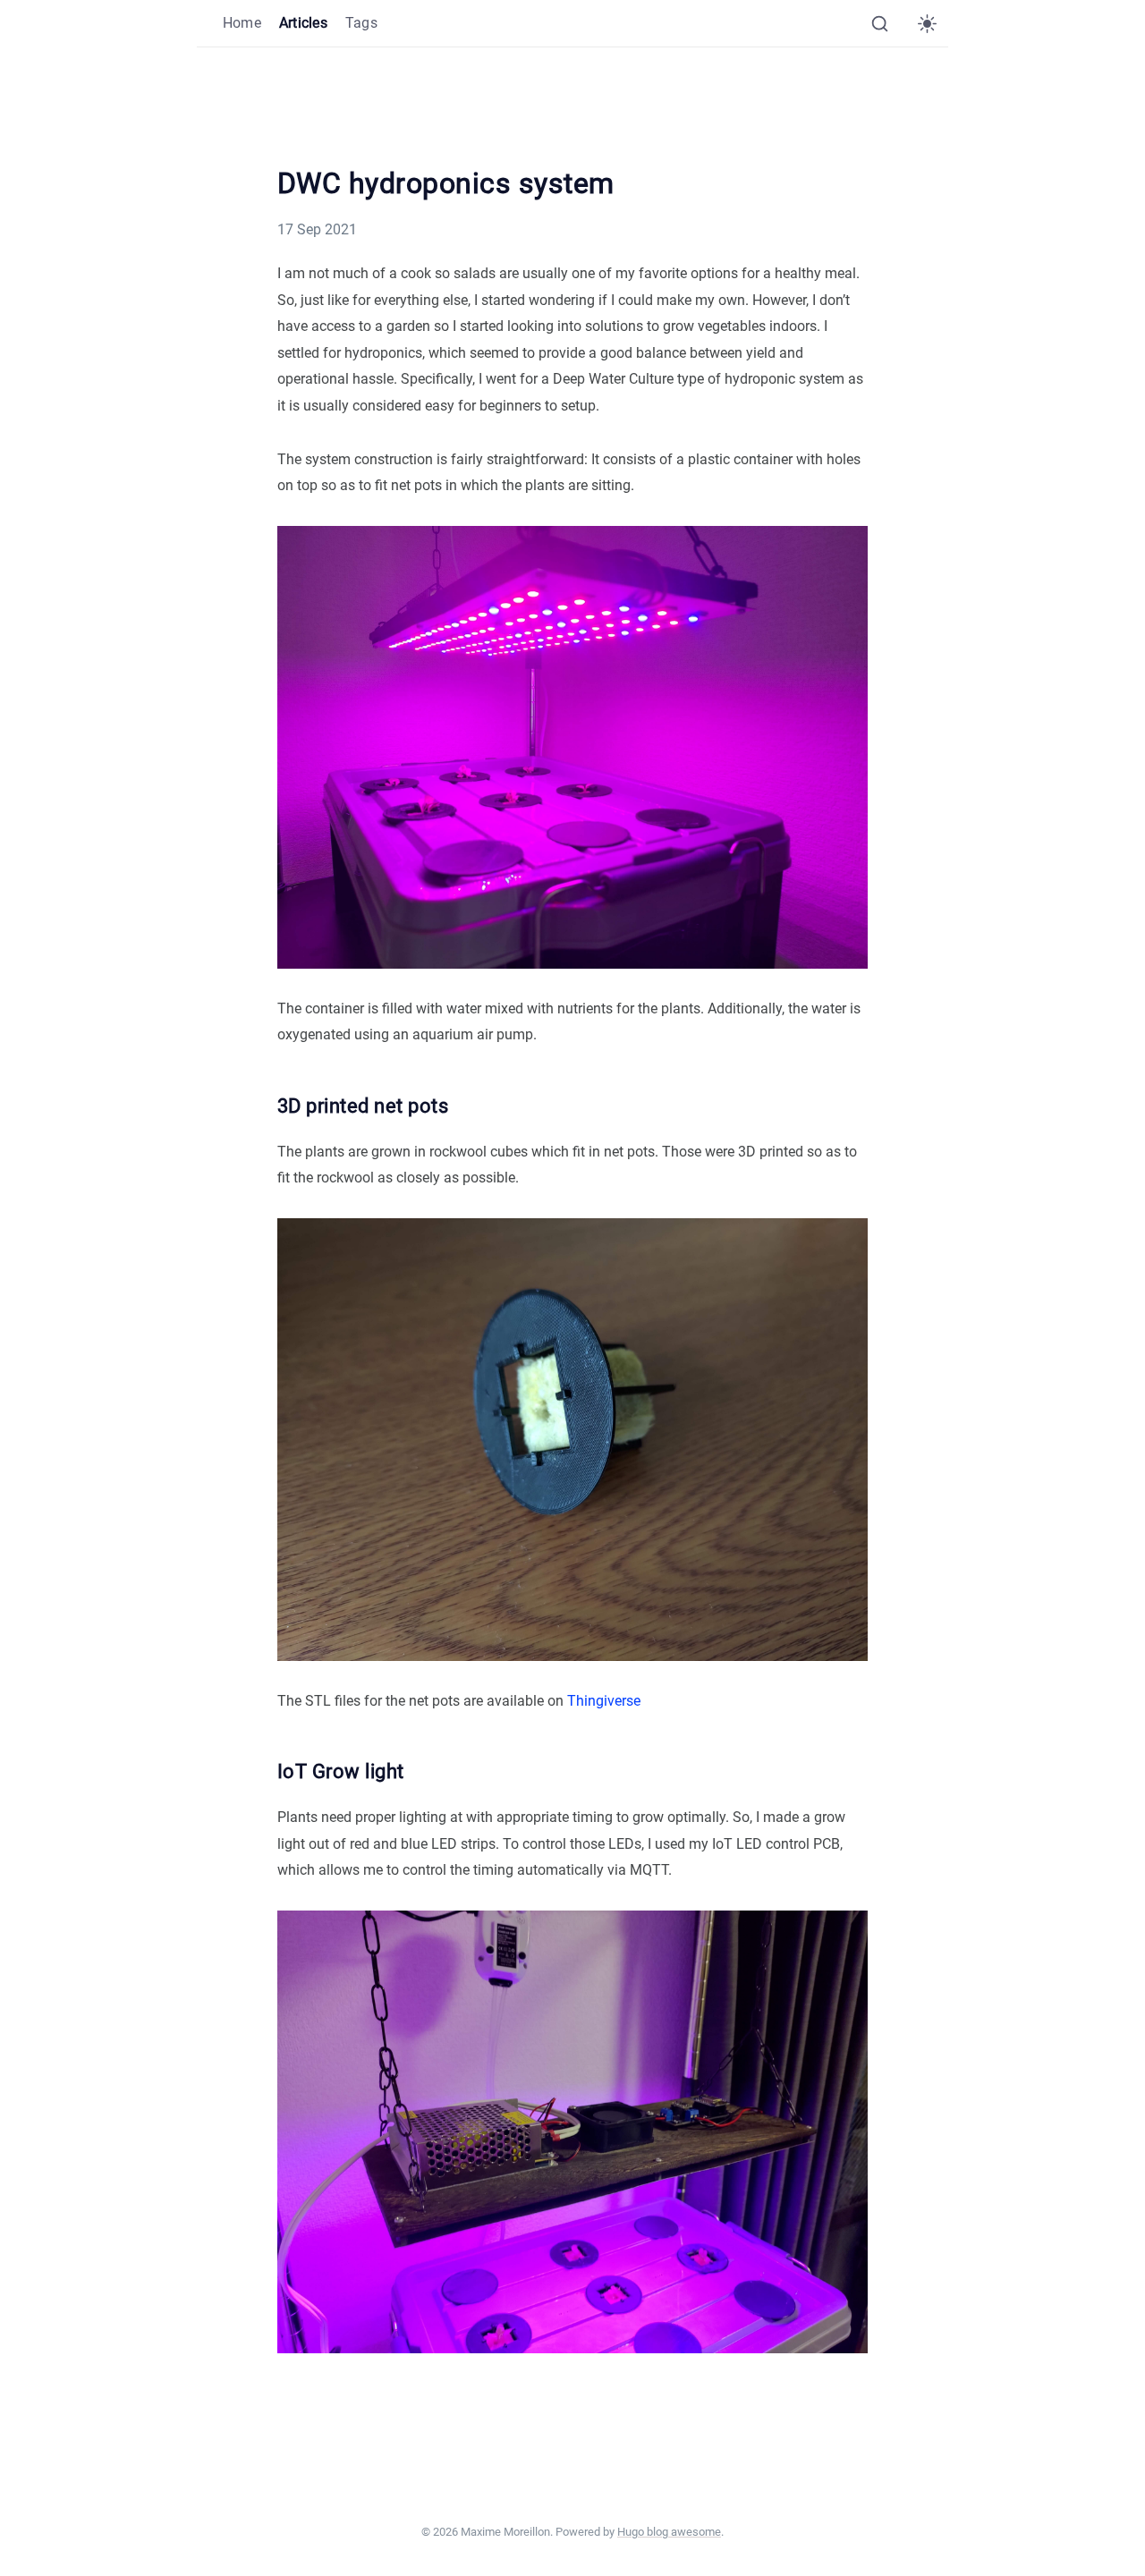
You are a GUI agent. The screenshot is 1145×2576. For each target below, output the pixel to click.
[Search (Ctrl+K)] (880, 24)
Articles (303, 23)
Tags (361, 23)
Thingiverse (604, 1701)
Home (242, 23)
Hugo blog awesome (669, 2532)
